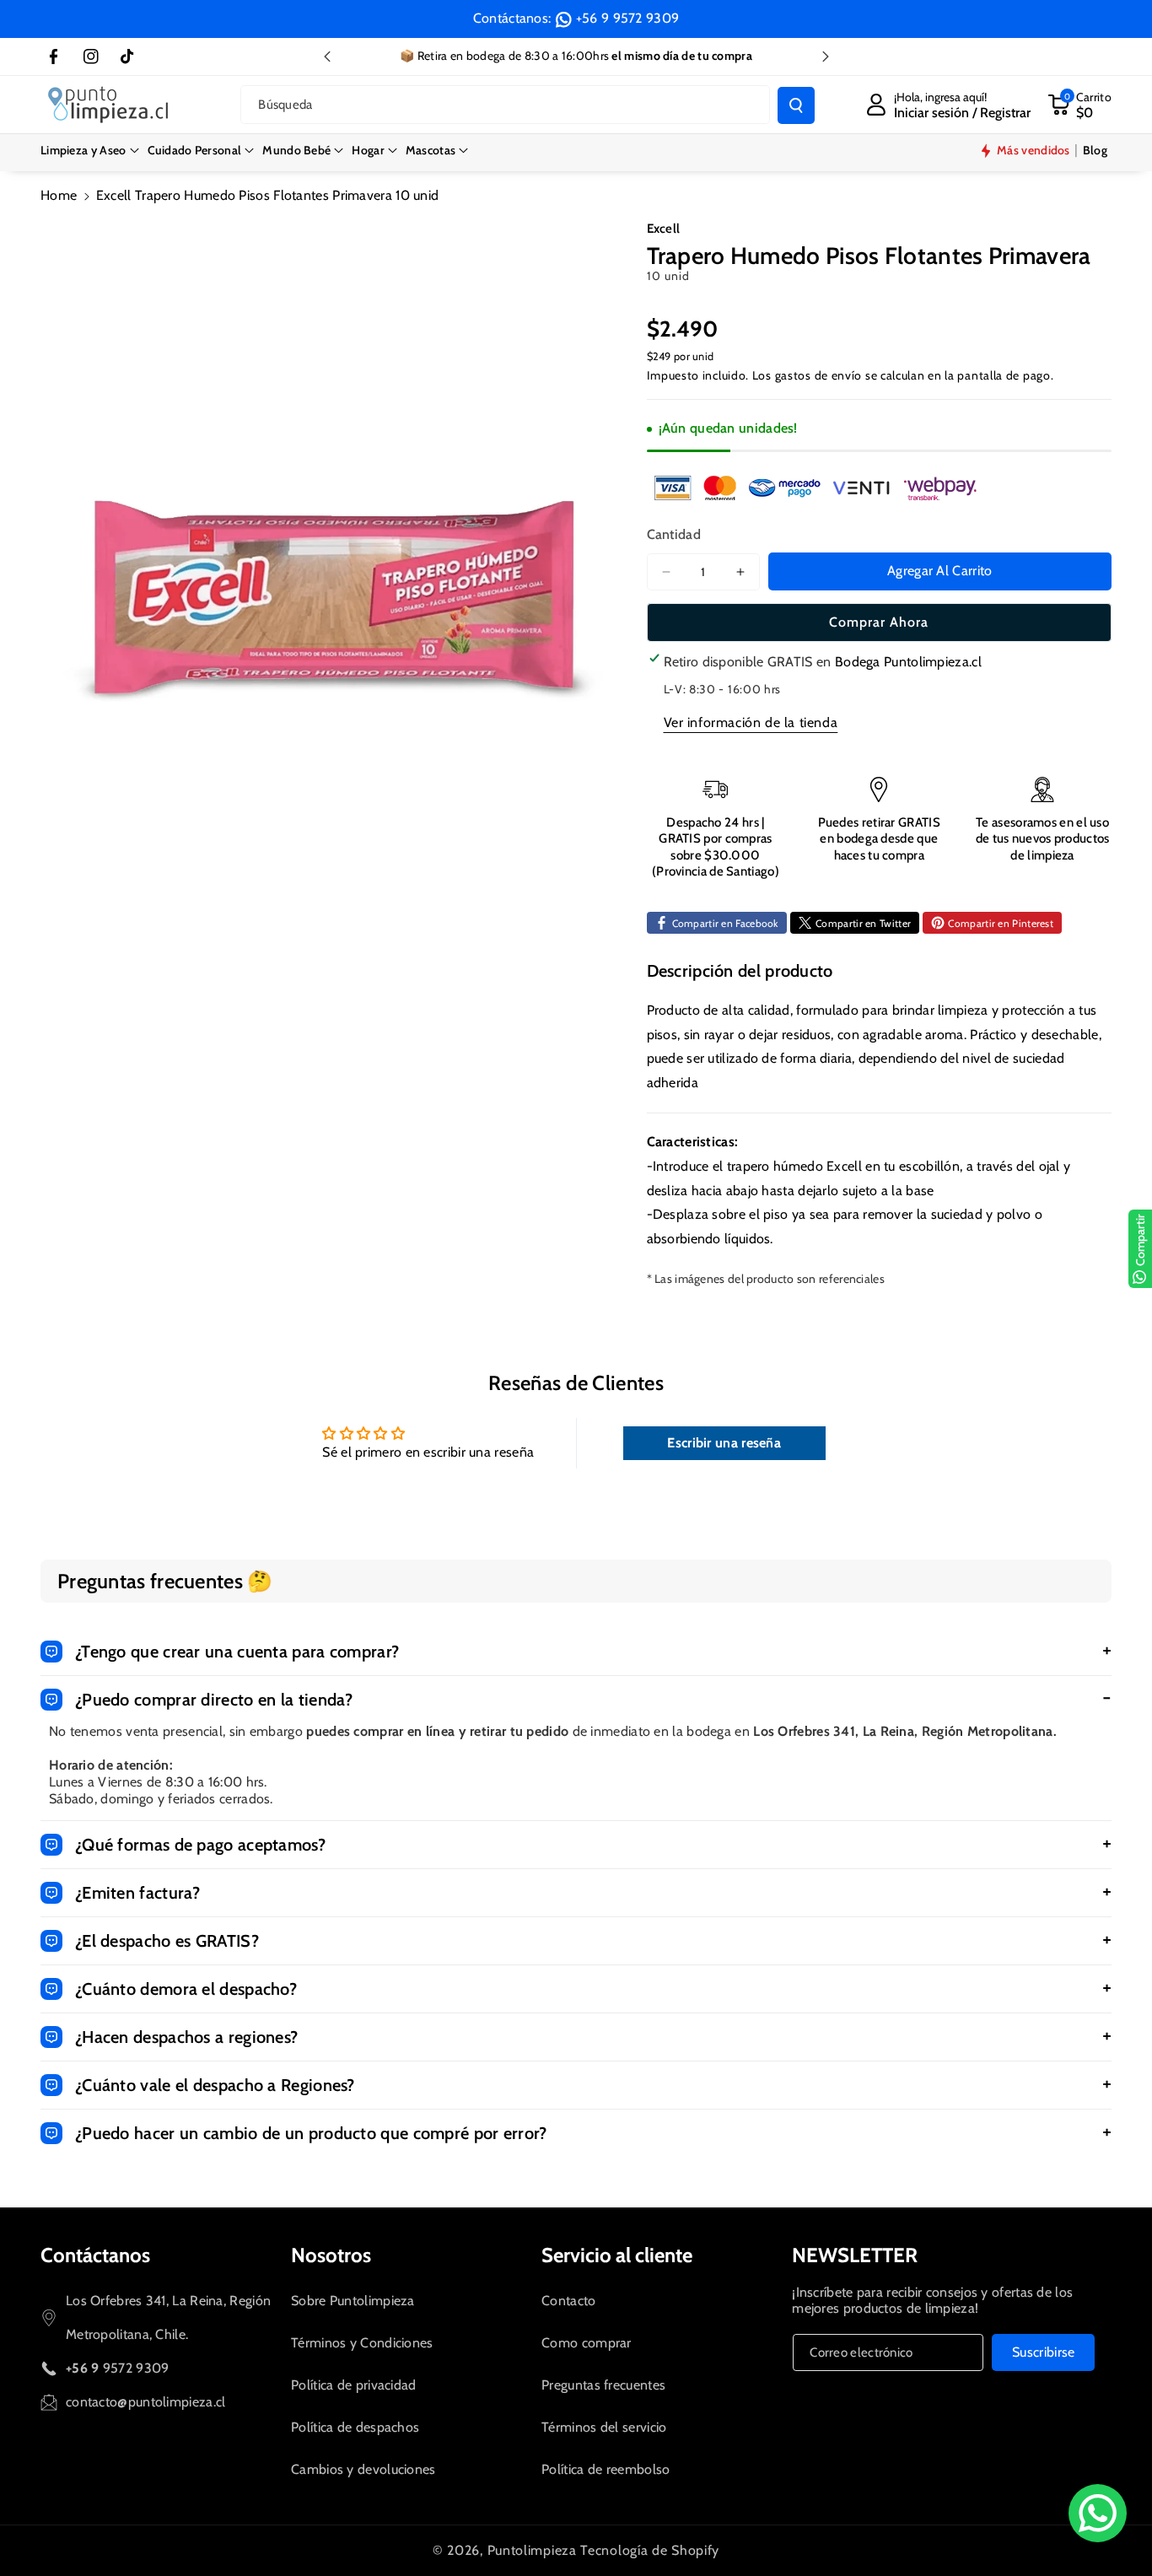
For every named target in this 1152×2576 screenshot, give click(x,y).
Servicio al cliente (617, 2255)
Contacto (568, 2301)
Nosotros (331, 2255)
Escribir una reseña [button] (724, 1443)
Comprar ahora (879, 622)
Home (59, 195)
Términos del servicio (604, 2427)
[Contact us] (1098, 2513)
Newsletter (855, 2255)
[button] (90, 150)
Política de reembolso (606, 2469)
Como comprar (587, 2343)
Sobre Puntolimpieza (353, 2301)
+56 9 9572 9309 (628, 18)
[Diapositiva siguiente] (826, 57)
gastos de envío (819, 375)
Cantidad (674, 534)
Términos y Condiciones (362, 2343)
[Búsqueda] (796, 105)
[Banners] (816, 488)
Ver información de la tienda (751, 722)
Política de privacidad (354, 2385)
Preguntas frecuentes (603, 2385)
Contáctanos (95, 2255)
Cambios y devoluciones (363, 2469)
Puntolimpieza (532, 2550)
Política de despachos (355, 2427)
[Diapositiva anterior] (327, 57)
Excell (664, 229)
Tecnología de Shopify (650, 2550)
